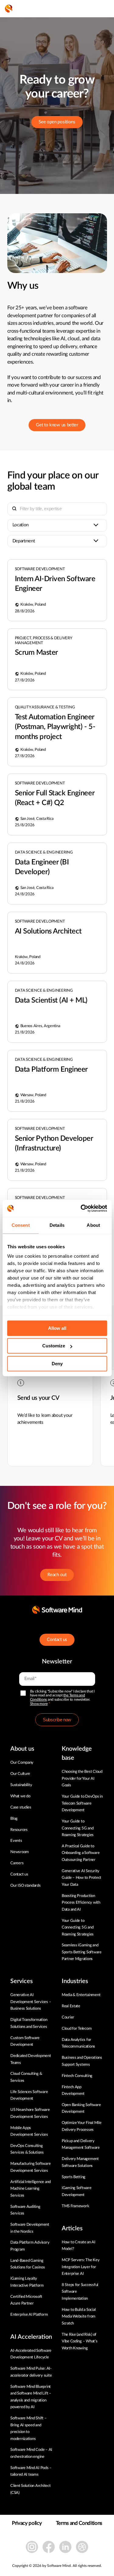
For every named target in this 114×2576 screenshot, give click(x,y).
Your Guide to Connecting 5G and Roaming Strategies (78, 1828)
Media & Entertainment (81, 1995)
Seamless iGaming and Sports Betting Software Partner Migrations (82, 1952)
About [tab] (93, 1225)
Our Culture (20, 1774)
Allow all (57, 1328)
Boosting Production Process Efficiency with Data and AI (81, 1903)
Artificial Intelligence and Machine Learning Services (31, 2189)
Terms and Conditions (79, 2523)
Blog (14, 1819)
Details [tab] (57, 1225)
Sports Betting (74, 2177)
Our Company (22, 1763)
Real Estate (71, 2006)
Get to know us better (57, 425)
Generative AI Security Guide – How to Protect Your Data (81, 1878)
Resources (19, 1830)
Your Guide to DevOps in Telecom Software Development (82, 1803)
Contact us (57, 1640)
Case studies (21, 1807)
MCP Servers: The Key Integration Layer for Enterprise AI (81, 2267)
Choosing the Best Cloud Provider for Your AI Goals (82, 1779)
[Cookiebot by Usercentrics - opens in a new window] (81, 1208)
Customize (54, 1346)
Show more (39, 1704)
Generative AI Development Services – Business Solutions (31, 2002)
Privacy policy (27, 2523)
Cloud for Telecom (77, 2029)
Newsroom (20, 1852)
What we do (20, 1796)
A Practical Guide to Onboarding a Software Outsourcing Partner (81, 1853)
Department (24, 541)
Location (21, 525)
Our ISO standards (26, 1886)
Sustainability (21, 1785)
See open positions (57, 122)
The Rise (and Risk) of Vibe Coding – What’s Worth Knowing (80, 2341)
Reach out (57, 1575)
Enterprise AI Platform (29, 2315)
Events (16, 1841)
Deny (57, 1364)
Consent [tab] (21, 1225)
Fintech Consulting (77, 2076)
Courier (68, 2017)
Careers (17, 1863)
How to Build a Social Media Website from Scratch (79, 2317)
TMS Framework (76, 2206)
